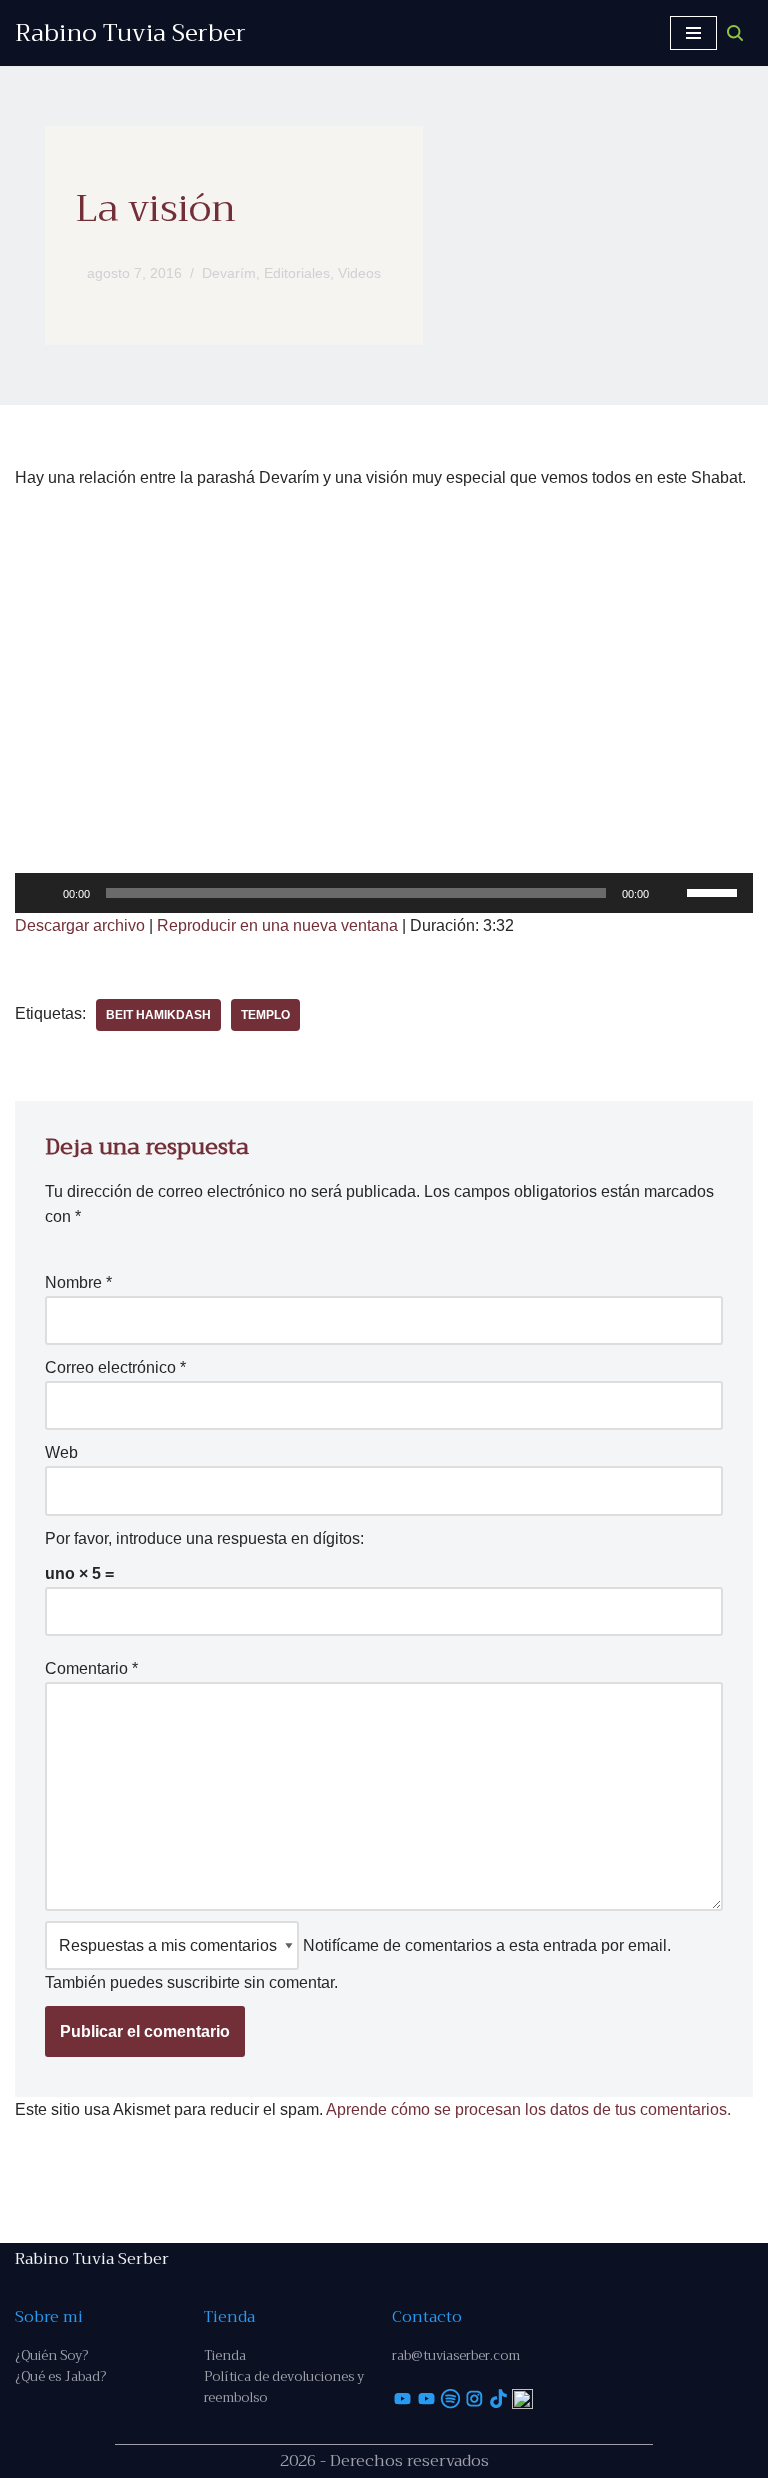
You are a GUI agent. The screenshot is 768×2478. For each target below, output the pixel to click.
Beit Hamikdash (158, 1015)
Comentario (91, 1668)
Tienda (225, 2355)
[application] (384, 893)
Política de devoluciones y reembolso (284, 2387)
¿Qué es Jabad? (60, 2376)
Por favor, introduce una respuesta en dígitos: (204, 1538)
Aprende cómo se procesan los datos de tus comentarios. (528, 2109)
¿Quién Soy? (51, 2355)
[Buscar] (735, 33)
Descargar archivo (80, 925)
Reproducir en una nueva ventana (277, 925)
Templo (265, 1015)
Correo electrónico (115, 1367)
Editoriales (297, 273)
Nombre (78, 1282)
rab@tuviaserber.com (456, 2355)
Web (61, 1452)
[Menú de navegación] (693, 33)
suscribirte (203, 1982)
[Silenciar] (671, 893)
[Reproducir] (41, 893)
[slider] (715, 891)
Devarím (229, 273)
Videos (359, 273)
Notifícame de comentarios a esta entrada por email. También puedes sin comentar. (358, 1964)
